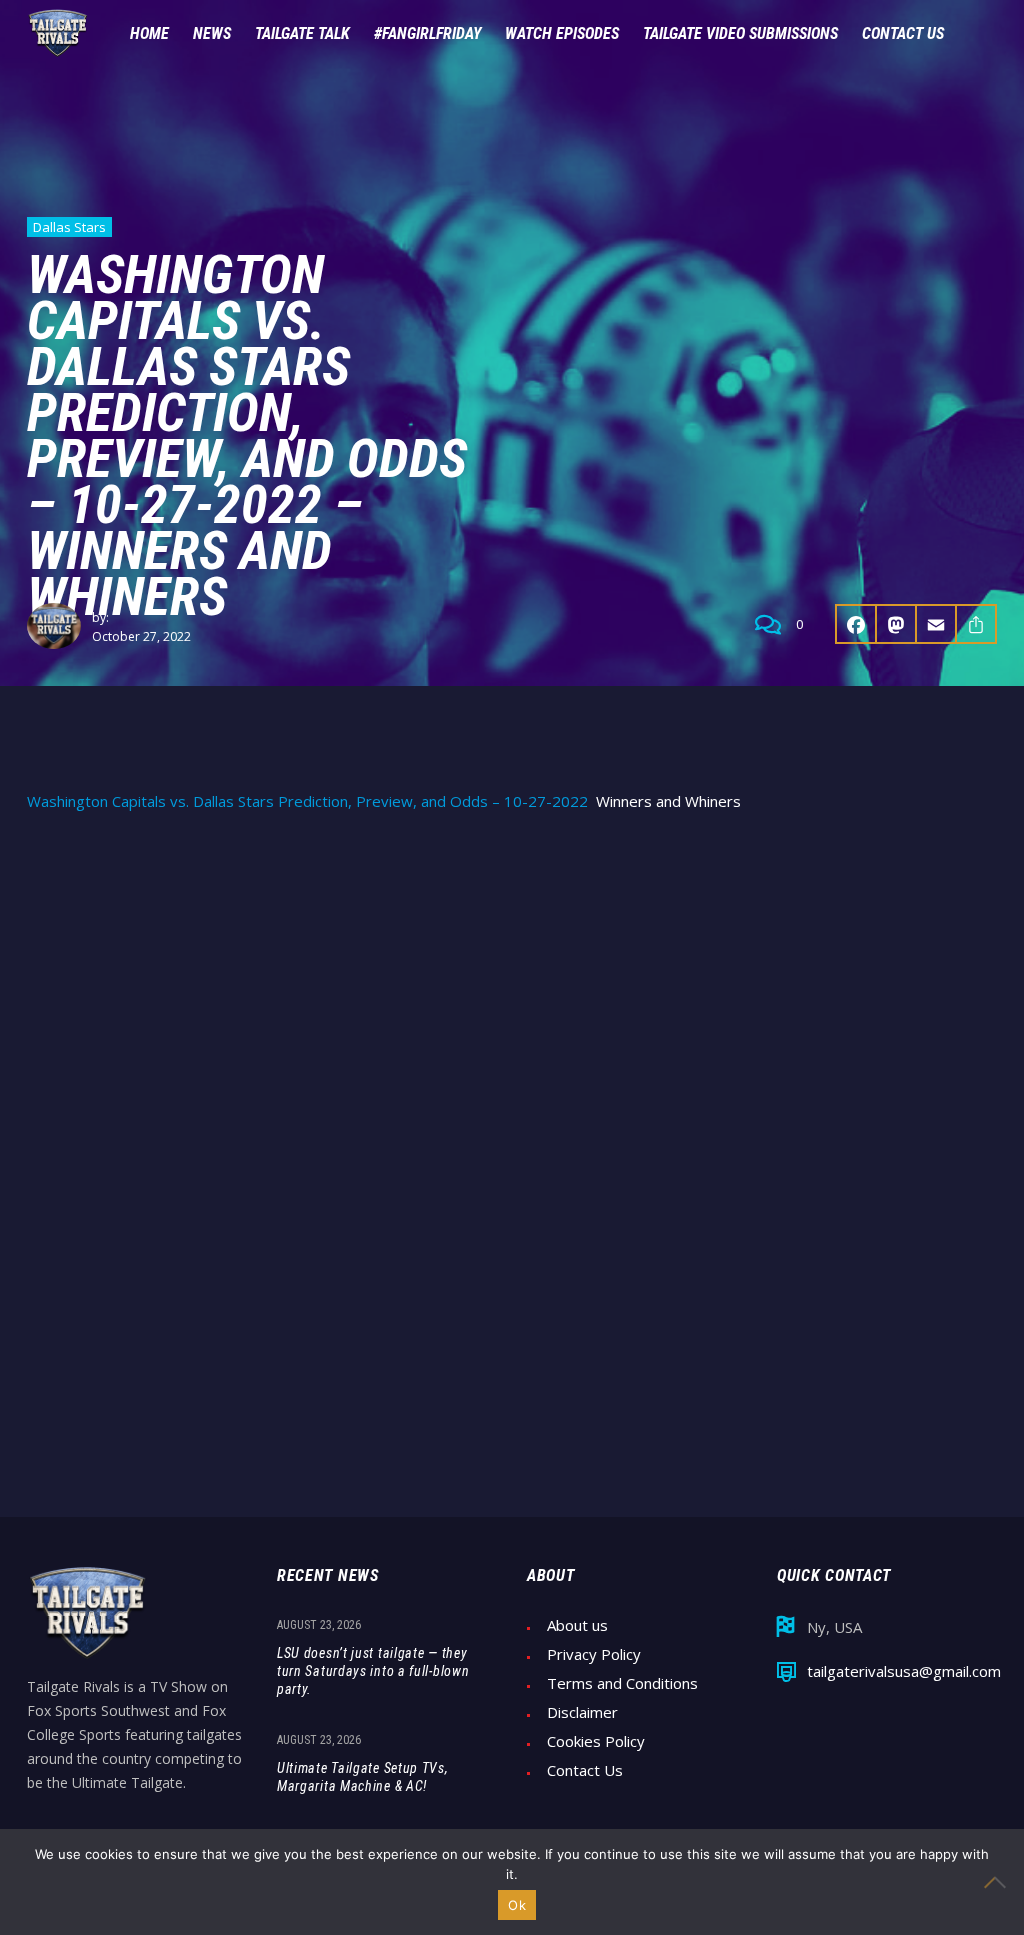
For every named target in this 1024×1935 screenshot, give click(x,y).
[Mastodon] (897, 624)
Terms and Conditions (622, 1683)
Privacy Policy (594, 1654)
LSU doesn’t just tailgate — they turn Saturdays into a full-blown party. (373, 1671)
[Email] (937, 624)
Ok (517, 1905)
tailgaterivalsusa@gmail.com (904, 1671)
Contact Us (585, 1770)
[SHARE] (977, 624)
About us (577, 1625)
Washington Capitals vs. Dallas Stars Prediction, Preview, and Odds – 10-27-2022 (307, 801)
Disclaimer (582, 1712)
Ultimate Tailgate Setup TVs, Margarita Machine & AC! (363, 1777)
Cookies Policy (596, 1741)
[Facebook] (856, 624)
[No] (999, 1882)
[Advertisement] (512, 981)
